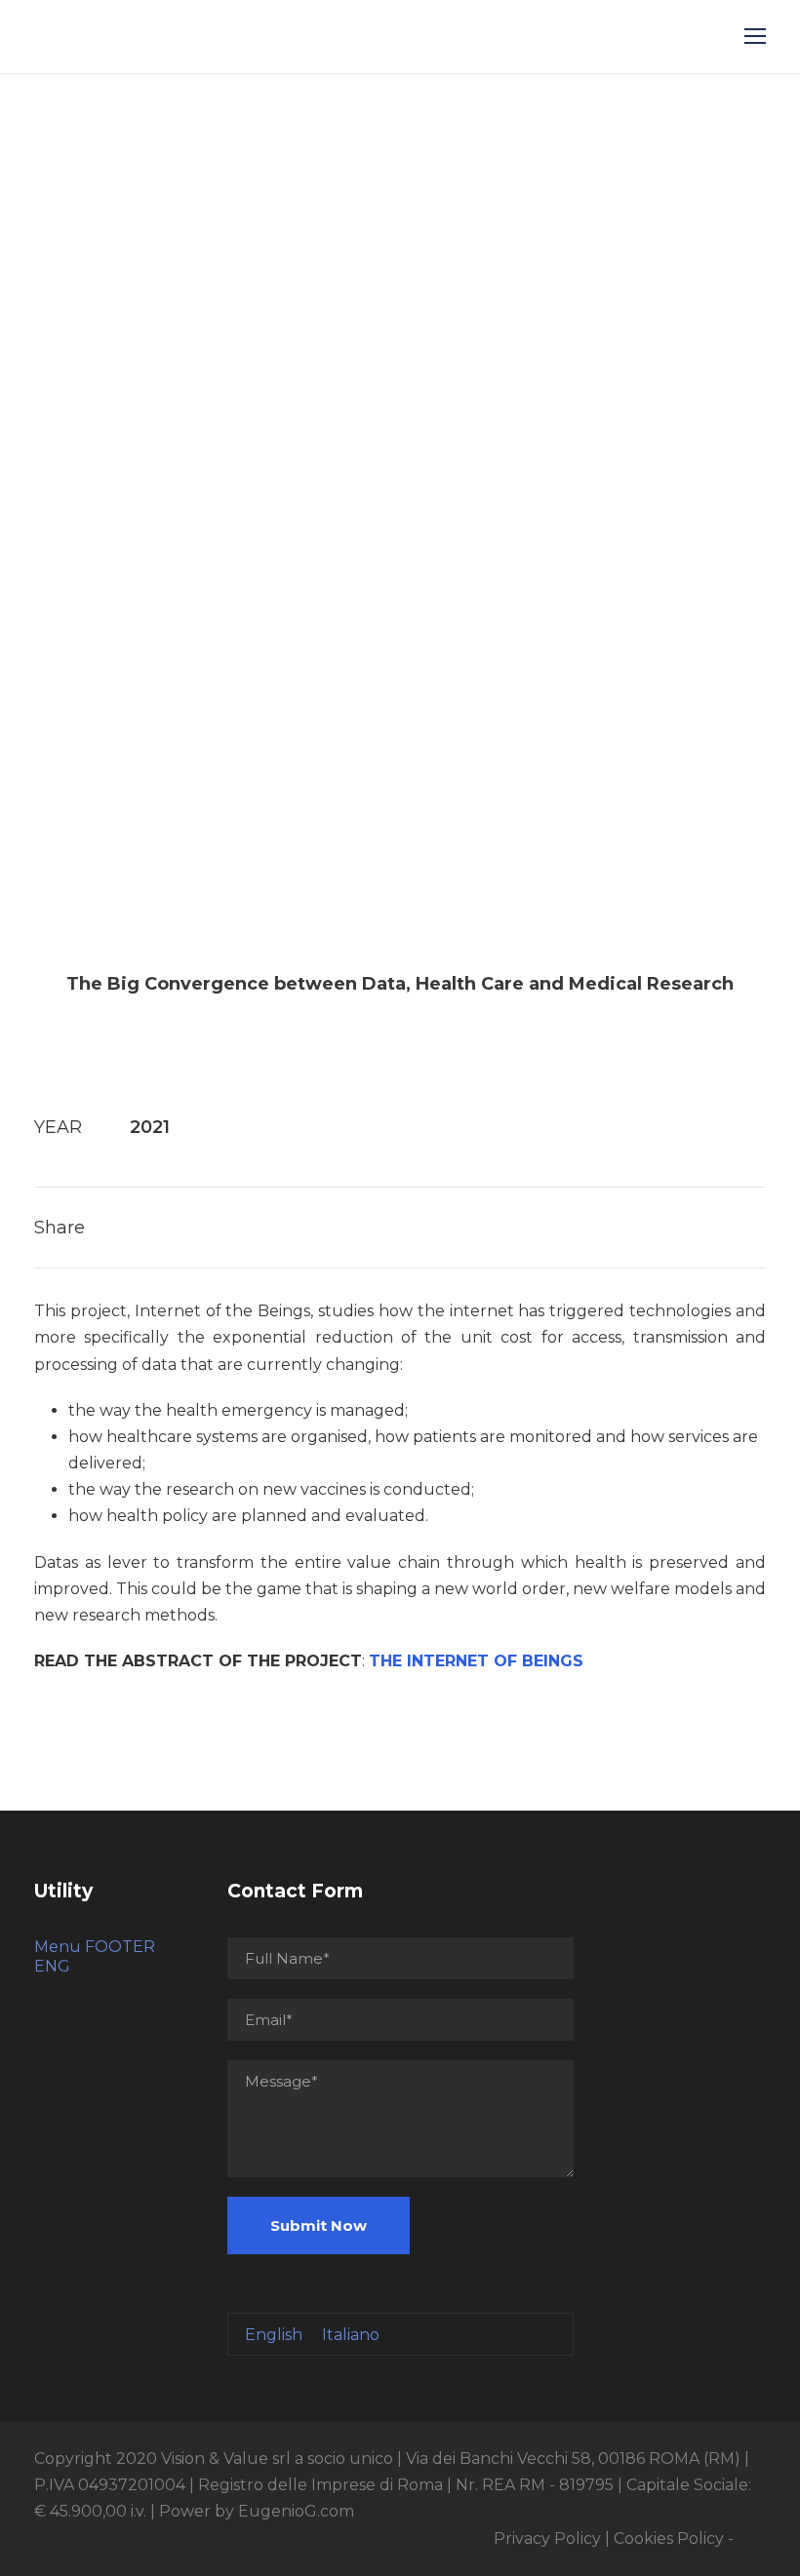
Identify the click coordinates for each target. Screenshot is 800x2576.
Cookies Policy (669, 2538)
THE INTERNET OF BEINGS (476, 1661)
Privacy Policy (547, 2538)
